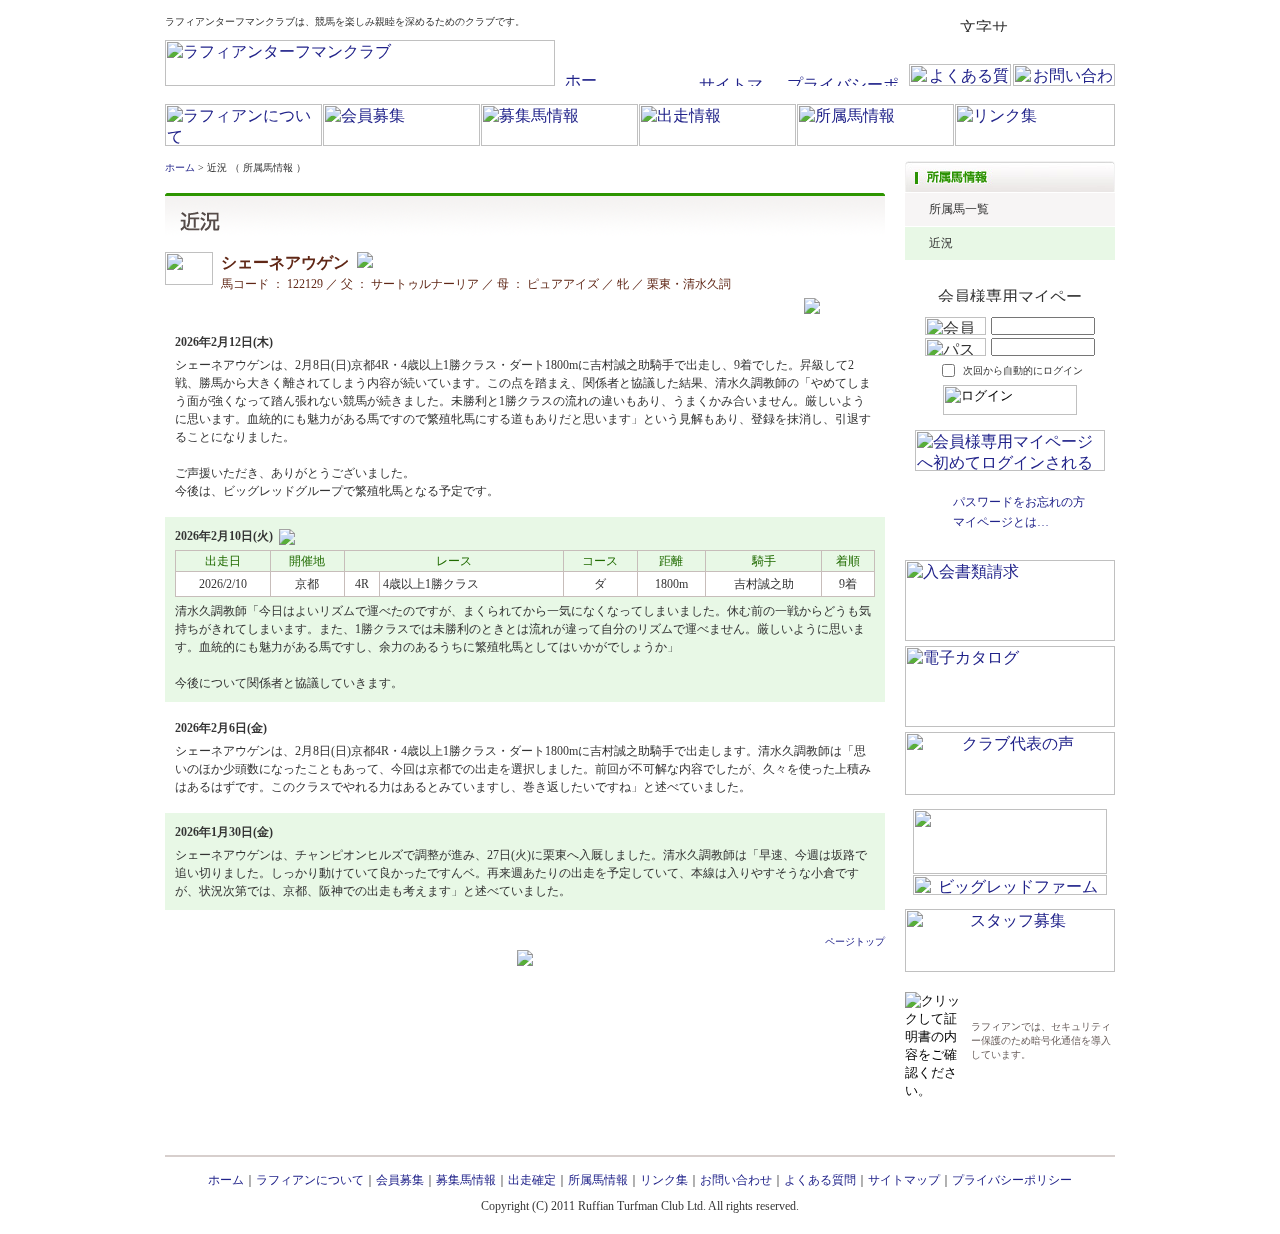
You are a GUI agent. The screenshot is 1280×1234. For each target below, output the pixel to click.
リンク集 (664, 1180)
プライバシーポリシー (1012, 1180)
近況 (941, 243)
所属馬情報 (598, 1180)
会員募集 (400, 1180)
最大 (1099, 25)
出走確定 (532, 1180)
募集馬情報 (466, 1180)
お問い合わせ (736, 1180)
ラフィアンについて (310, 1180)
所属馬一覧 (959, 209)
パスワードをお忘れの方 (1019, 502)
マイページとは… (1001, 522)
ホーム (180, 167)
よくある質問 (820, 1180)
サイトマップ (904, 1180)
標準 (1029, 25)
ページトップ (855, 941)
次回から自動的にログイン (1023, 370)
